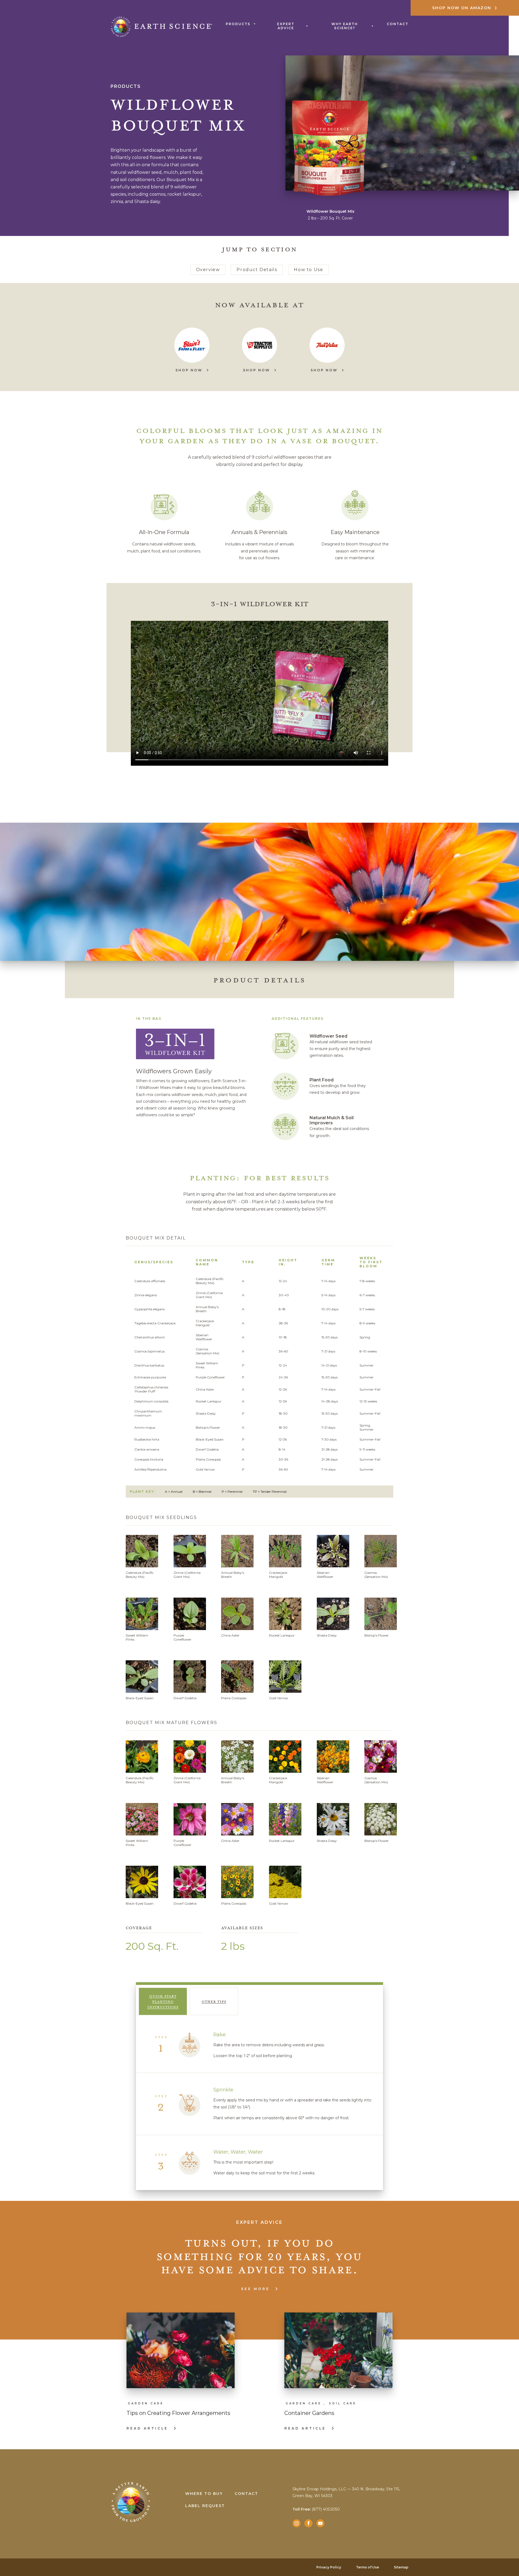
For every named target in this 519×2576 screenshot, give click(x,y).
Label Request (205, 2506)
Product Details (257, 270)
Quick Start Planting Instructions (163, 2001)
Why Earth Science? (345, 26)
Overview (208, 270)
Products (238, 24)
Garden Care (146, 2403)
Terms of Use (367, 2567)
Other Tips (214, 2001)
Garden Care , (306, 2403)
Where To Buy (204, 2494)
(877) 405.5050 (316, 2509)
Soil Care (343, 2403)
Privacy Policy (329, 2567)
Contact (398, 24)
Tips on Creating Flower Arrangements (178, 2413)
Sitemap (401, 2567)
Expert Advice (286, 26)
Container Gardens (309, 2413)
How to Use (308, 270)
